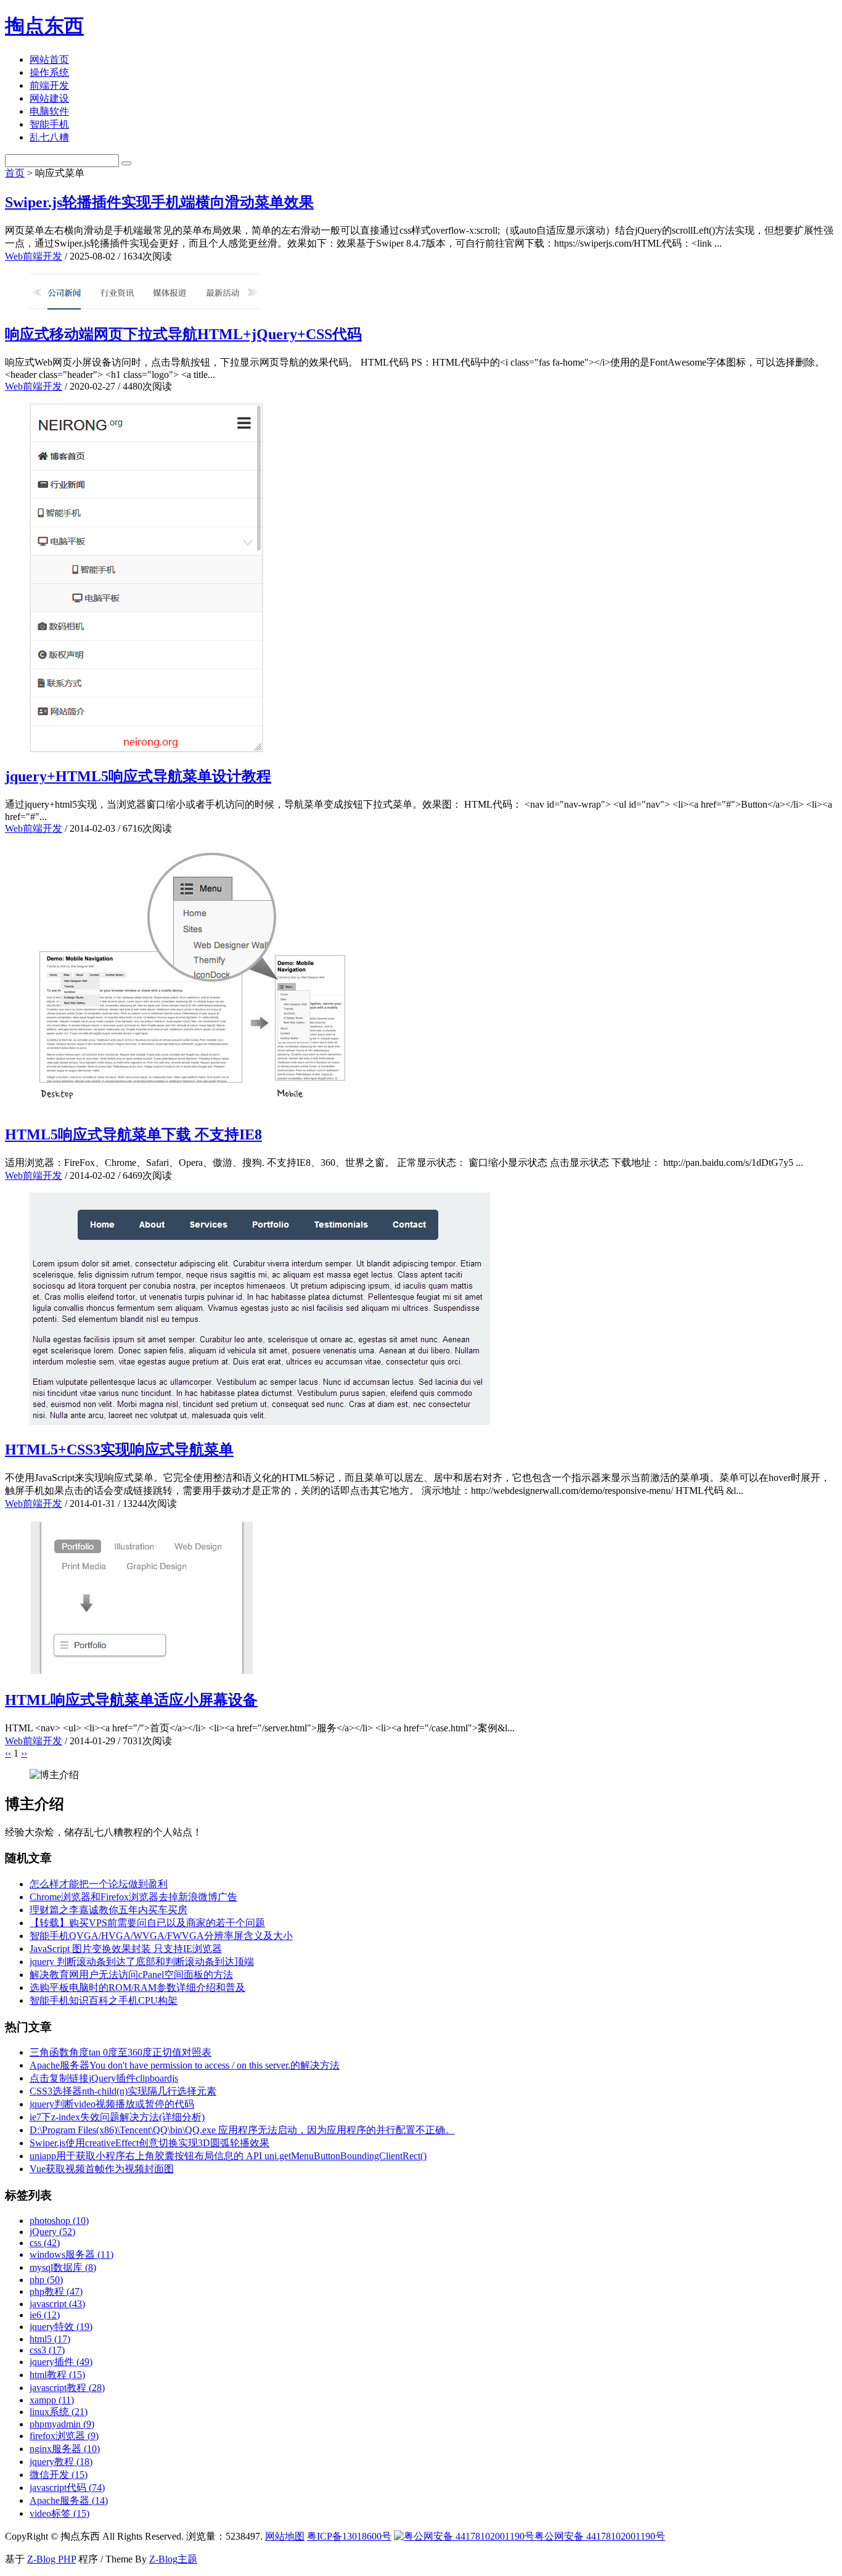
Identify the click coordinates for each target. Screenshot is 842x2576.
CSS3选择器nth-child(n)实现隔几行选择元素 (123, 2091)
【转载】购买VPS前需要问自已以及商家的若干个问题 (147, 1923)
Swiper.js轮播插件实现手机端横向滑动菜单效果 (159, 202)
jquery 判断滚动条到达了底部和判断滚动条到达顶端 (142, 1962)
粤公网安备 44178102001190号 (600, 2536)
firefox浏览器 (64, 2436)
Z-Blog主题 (173, 2559)
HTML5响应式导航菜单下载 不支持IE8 (133, 1134)
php (46, 2280)
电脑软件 (49, 111)
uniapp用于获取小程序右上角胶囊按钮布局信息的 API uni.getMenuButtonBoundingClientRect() (228, 2156)
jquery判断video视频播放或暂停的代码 (112, 2104)
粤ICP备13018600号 (349, 2536)
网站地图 (285, 2536)
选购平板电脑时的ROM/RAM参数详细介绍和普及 (137, 1987)
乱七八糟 (49, 137)
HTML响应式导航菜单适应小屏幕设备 (131, 1700)
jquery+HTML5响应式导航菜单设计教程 (138, 776)
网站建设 (49, 98)
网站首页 (49, 59)
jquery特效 (61, 2327)
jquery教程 (61, 2462)
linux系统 (59, 2412)
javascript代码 (67, 2488)
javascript (57, 2304)
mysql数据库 (63, 2267)
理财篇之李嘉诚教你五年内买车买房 (108, 1910)
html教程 (57, 2375)
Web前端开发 (34, 256)
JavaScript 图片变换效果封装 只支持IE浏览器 (126, 1949)
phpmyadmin (62, 2424)
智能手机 (49, 124)
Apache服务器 (69, 2500)
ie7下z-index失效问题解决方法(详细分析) (117, 2117)
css (45, 2243)
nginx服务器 (65, 2449)
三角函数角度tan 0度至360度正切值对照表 (121, 2052)
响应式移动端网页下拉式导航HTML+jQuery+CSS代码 (183, 334)
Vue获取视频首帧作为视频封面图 (102, 2169)
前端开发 (49, 85)
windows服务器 (72, 2254)
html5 (50, 2339)
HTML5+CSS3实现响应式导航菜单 (119, 1450)
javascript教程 (67, 2388)
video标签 (59, 2513)
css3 (47, 2350)
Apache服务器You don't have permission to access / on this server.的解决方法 (185, 2065)
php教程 (56, 2291)
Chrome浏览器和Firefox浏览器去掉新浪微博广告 (133, 1897)
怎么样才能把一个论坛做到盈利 (99, 1884)
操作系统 (49, 72)
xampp (52, 2400)
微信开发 (59, 2475)
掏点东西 (44, 26)
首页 (15, 173)
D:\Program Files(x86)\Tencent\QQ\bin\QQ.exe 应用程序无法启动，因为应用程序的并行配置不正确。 (242, 2130)
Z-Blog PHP (51, 2559)
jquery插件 (61, 2362)
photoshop (59, 2221)
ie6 (45, 2315)
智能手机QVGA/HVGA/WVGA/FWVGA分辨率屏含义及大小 (161, 1936)
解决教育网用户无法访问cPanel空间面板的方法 (131, 1975)
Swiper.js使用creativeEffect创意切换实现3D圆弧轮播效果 (149, 2143)
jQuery (52, 2232)
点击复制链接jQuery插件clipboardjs (104, 2078)
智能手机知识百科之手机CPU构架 (104, 2000)
